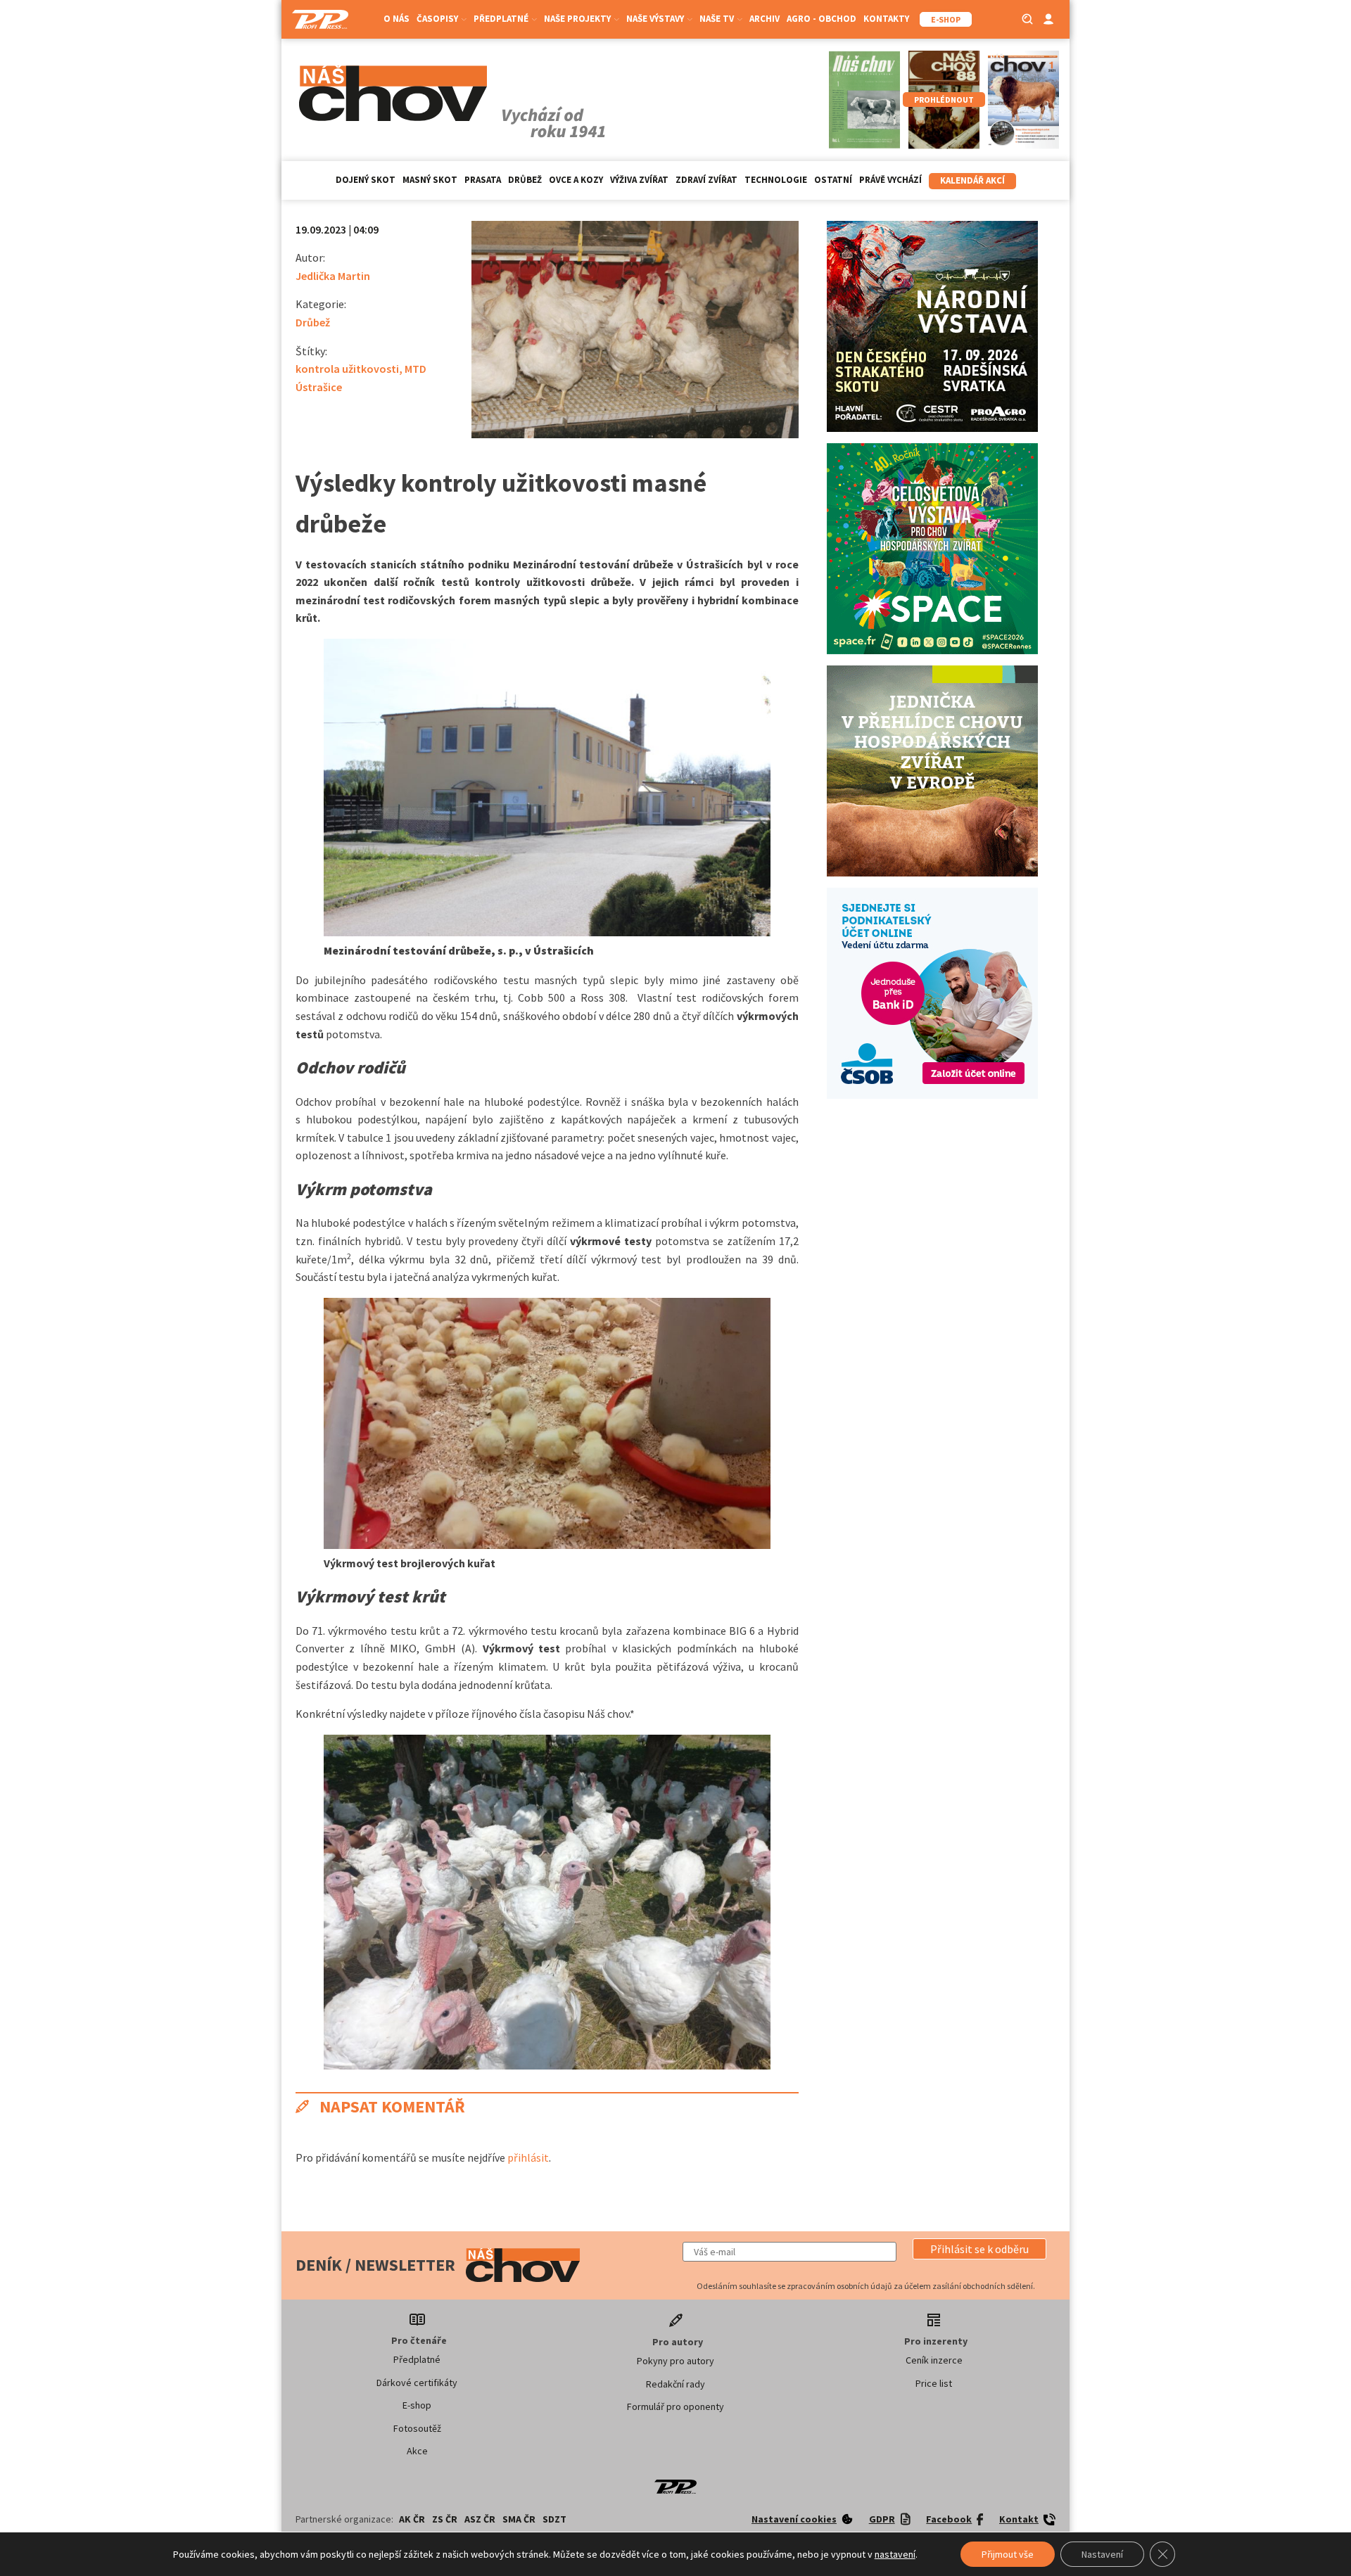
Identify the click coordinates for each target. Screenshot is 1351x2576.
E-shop (417, 2405)
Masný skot (430, 180)
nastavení (895, 2554)
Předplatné (417, 2359)
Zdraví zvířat (706, 180)
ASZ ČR (480, 2519)
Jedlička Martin (333, 276)
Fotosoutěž (417, 2428)
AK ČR (412, 2519)
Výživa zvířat (639, 180)
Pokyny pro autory (675, 2361)
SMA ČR (519, 2519)
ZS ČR (445, 2519)
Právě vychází (890, 180)
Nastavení (1102, 2554)
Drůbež (525, 180)
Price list (934, 2383)
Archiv (765, 19)
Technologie (776, 180)
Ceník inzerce (934, 2360)
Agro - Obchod (822, 19)
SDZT (554, 2519)
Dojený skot (366, 180)
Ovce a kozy (576, 180)
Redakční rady (675, 2384)
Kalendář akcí (972, 180)
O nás (397, 19)
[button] (979, 2249)
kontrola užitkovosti (347, 369)
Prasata (483, 180)
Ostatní (833, 180)
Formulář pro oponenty (675, 2406)
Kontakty (886, 19)
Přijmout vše (1008, 2554)
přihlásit (528, 2157)
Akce (417, 2451)
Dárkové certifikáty (417, 2383)
